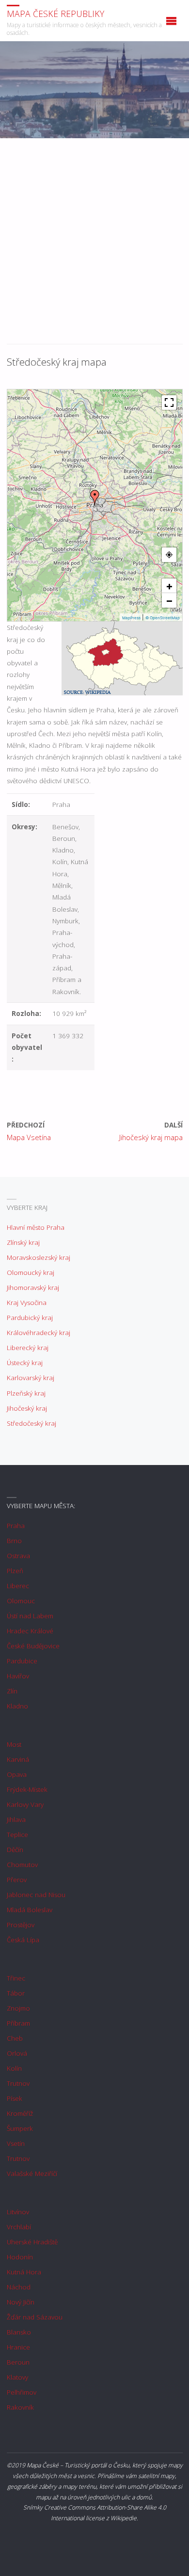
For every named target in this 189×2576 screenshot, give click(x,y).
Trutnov (18, 2083)
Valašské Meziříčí (32, 2173)
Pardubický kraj (30, 1318)
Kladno (17, 1706)
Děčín (15, 1850)
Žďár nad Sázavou (35, 2317)
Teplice (17, 1835)
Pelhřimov (22, 2392)
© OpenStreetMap (163, 618)
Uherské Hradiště (32, 2242)
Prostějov (21, 1925)
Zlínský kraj (23, 1242)
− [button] (169, 600)
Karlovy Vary (25, 1804)
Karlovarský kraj (31, 1378)
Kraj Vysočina (27, 1303)
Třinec (16, 1978)
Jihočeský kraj (27, 1408)
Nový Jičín (21, 2302)
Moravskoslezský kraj (39, 1257)
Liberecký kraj (28, 1348)
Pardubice (22, 1661)
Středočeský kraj (31, 1423)
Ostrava (18, 1556)
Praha (16, 1526)
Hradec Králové (30, 1631)
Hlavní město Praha (36, 1227)
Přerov (17, 1880)
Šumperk (20, 2128)
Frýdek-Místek (27, 1789)
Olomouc (21, 1601)
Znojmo (18, 2008)
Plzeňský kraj (26, 1393)
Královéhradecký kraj (39, 1333)
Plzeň (15, 1571)
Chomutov (22, 1865)
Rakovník (20, 2407)
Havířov (18, 1676)
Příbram (18, 2023)
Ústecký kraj (25, 1363)
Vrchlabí (19, 2227)
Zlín (12, 1691)
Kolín (14, 2068)
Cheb (15, 2038)
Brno (14, 1541)
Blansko (19, 2332)
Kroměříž (20, 2113)
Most (14, 1744)
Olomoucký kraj (31, 1272)
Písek (15, 2098)
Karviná (18, 1759)
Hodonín (20, 2257)
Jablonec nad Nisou (36, 1895)
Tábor (16, 1993)
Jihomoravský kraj (33, 1288)
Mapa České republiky (55, 13)
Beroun (18, 2362)
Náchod (19, 2287)
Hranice (18, 2347)
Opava (17, 1774)
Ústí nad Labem (30, 1616)
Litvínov (18, 2212)
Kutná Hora (24, 2272)
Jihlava (16, 1819)
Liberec (18, 1586)
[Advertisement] (94, 246)
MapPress (131, 618)
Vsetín (16, 2143)
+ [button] (169, 586)
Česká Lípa (23, 1940)
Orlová (17, 2053)
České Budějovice (33, 1646)
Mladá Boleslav (30, 1910)
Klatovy (17, 2377)
